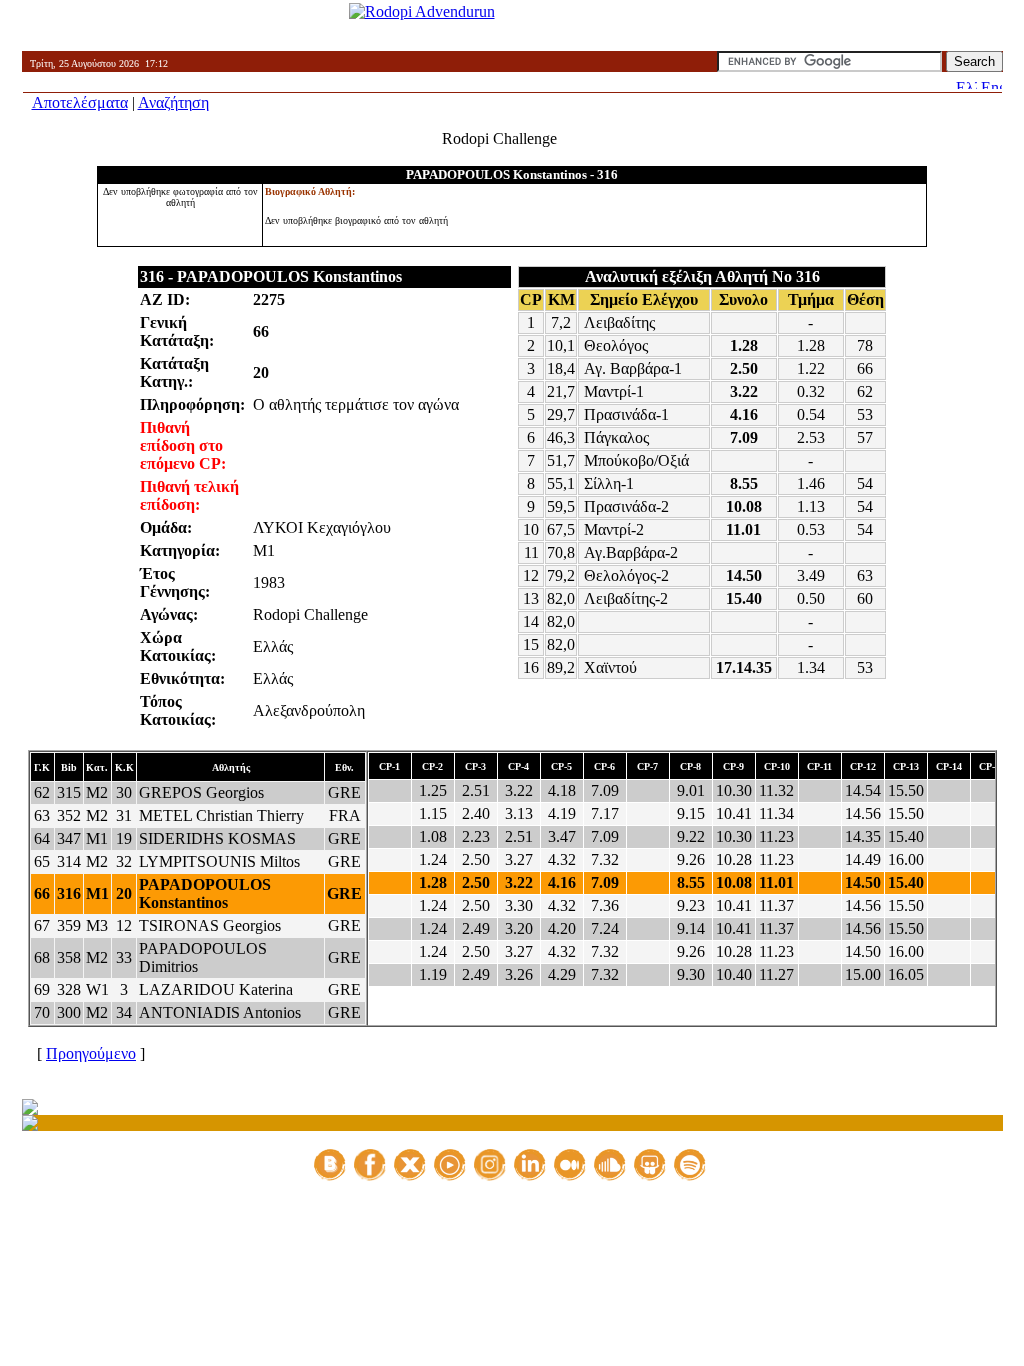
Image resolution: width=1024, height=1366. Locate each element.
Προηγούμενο (91, 1053)
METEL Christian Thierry (221, 815)
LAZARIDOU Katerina (216, 989)
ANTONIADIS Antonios (220, 1012)
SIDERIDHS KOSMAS (217, 838)
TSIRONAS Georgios (210, 925)
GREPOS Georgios (201, 792)
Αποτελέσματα (80, 102)
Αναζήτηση (173, 102)
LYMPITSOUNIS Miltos (219, 861)
